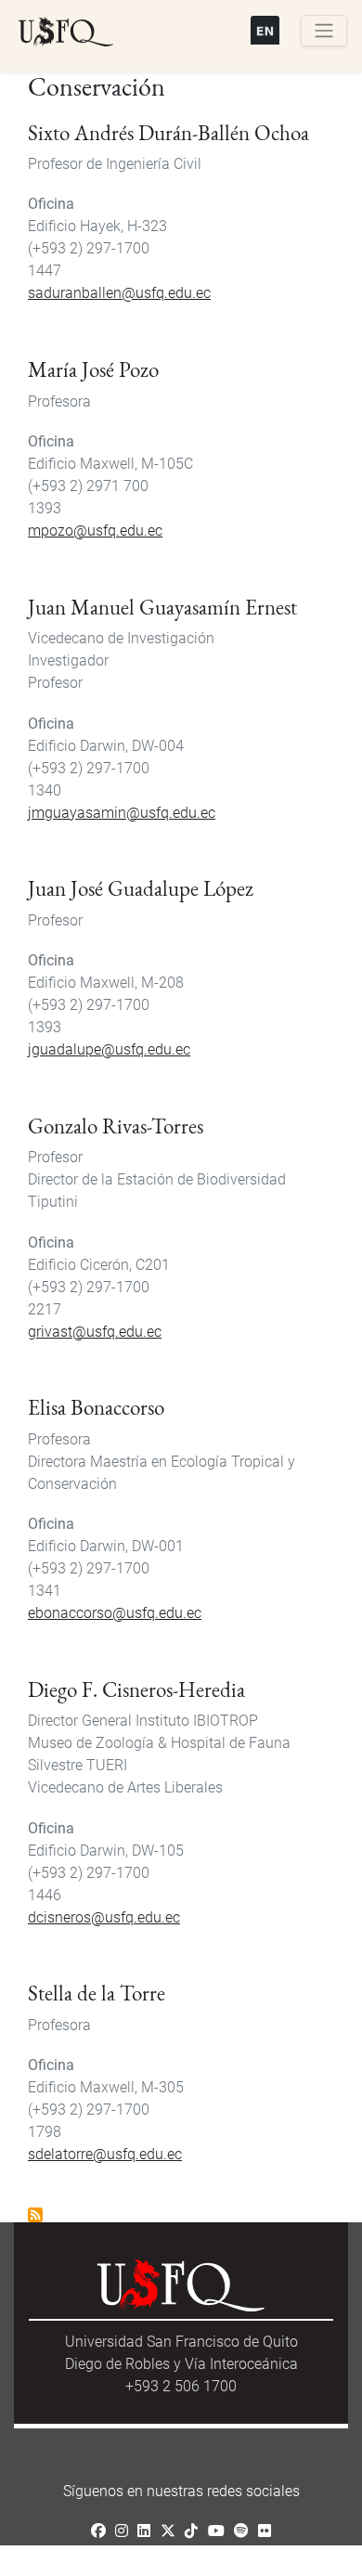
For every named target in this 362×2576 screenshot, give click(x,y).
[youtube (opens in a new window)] (216, 2531)
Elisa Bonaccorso (96, 1407)
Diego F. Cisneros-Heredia (136, 1689)
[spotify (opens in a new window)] (241, 2531)
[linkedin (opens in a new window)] (144, 2531)
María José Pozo (93, 369)
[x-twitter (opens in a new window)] (168, 2531)
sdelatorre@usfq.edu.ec (105, 2154)
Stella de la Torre (97, 1993)
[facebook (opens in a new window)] (98, 2531)
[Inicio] (66, 32)
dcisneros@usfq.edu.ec (104, 1917)
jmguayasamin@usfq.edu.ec (122, 813)
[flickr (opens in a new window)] (265, 2531)
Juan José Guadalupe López (141, 888)
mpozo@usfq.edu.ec (95, 531)
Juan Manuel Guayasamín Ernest (162, 607)
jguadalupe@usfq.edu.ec (109, 1049)
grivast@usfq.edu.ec (95, 1332)
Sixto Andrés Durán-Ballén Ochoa (168, 133)
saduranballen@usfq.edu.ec (119, 293)
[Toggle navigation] (324, 31)
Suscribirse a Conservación (35, 2215)
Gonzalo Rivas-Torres (116, 1126)
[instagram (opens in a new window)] (122, 2531)
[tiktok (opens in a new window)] (191, 2531)
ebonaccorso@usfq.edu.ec (115, 1613)
